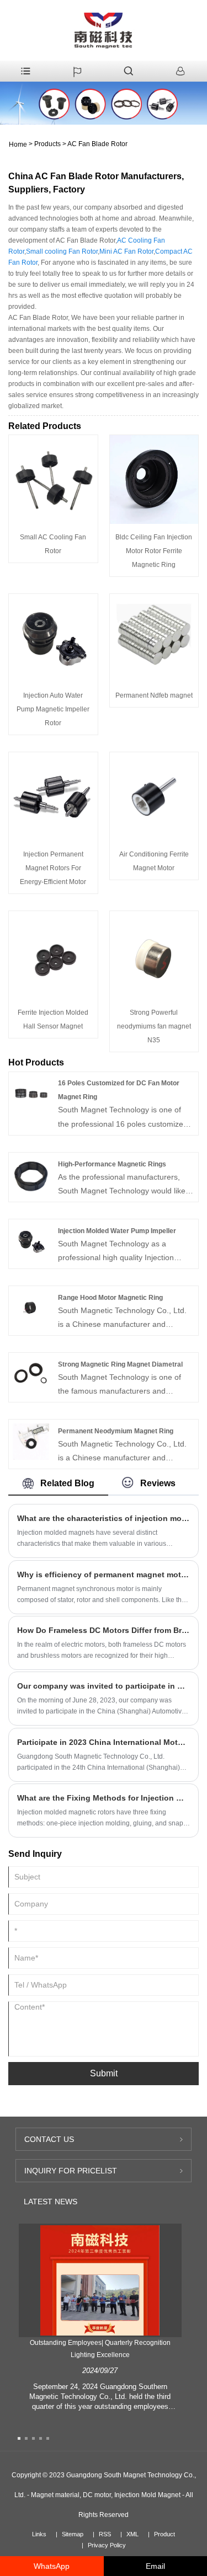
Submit (104, 2073)
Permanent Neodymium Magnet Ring (116, 1431)
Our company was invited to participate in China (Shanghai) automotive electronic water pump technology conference (104, 1686)
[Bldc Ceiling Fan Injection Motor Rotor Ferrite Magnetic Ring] (154, 479)
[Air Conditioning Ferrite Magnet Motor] (154, 796)
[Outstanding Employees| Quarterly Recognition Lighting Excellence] (100, 2280)
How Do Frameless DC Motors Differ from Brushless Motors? (104, 1630)
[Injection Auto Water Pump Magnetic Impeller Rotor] (53, 638)
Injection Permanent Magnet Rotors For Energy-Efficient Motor (53, 868)
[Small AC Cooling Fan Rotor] (53, 479)
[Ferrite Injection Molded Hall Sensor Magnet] (53, 955)
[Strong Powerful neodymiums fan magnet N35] (154, 955)
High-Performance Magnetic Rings (112, 1164)
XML (132, 2534)
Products (47, 144)
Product (164, 2534)
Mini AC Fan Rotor (126, 251)
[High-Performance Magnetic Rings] (31, 1174)
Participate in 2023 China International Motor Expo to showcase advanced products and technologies (104, 1742)
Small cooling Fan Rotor (62, 251)
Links (39, 2534)
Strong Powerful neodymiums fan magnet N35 (154, 1026)
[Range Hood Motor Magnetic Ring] (31, 1307)
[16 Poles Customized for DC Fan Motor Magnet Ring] (31, 1093)
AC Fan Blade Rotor (97, 144)
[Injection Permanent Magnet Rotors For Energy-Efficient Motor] (53, 796)
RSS (105, 2534)
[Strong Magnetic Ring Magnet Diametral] (31, 1374)
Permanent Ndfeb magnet (154, 695)
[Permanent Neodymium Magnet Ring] (31, 1441)
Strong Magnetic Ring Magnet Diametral (120, 1364)
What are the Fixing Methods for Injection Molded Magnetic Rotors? (104, 1798)
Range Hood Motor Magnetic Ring (110, 1298)
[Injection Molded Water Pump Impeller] (31, 1240)
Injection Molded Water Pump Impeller (117, 1231)
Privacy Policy (107, 2545)
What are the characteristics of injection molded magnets (104, 1518)
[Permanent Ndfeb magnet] (154, 638)
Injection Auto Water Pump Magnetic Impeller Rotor (53, 709)
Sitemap (73, 2534)
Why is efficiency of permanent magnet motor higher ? (104, 1574)
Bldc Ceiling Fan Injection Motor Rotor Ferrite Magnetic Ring (154, 551)
